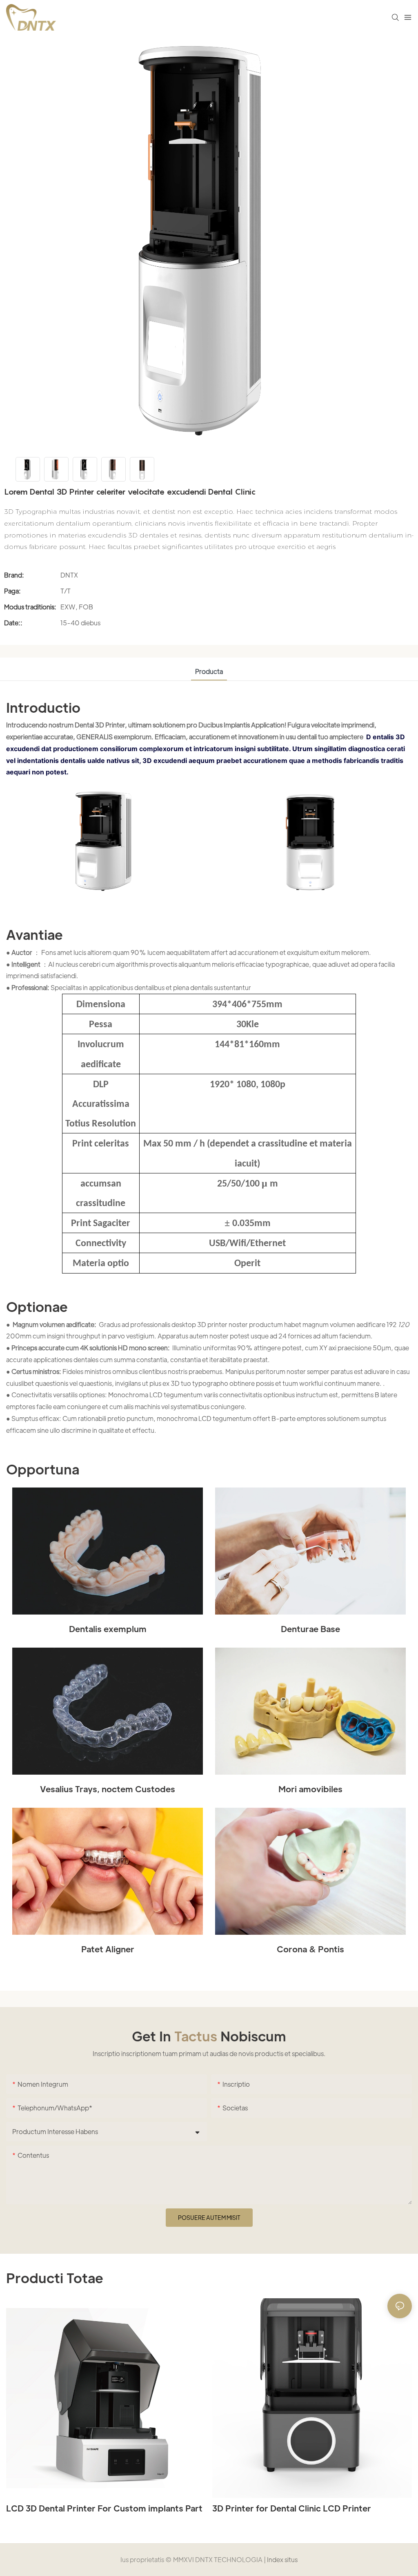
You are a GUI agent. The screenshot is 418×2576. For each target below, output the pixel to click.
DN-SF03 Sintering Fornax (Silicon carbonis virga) (300, 2514)
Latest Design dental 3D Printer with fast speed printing (103, 2514)
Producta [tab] (209, 671)
